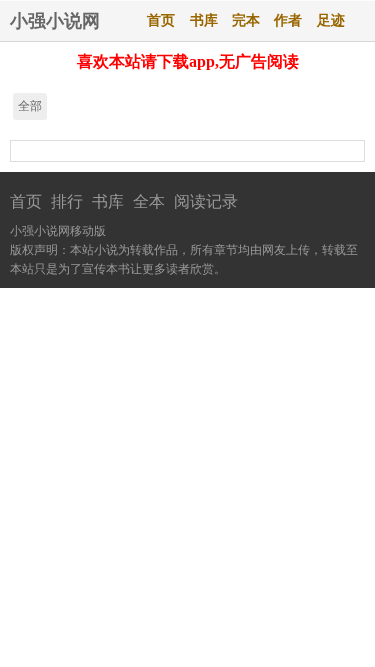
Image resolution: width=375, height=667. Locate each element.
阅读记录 (206, 201)
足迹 (331, 20)
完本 (246, 20)
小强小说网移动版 (58, 231)
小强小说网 (55, 21)
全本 (149, 201)
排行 (67, 201)
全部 (30, 106)
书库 (204, 20)
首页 (161, 20)
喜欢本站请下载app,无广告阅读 (188, 61)
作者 (288, 20)
